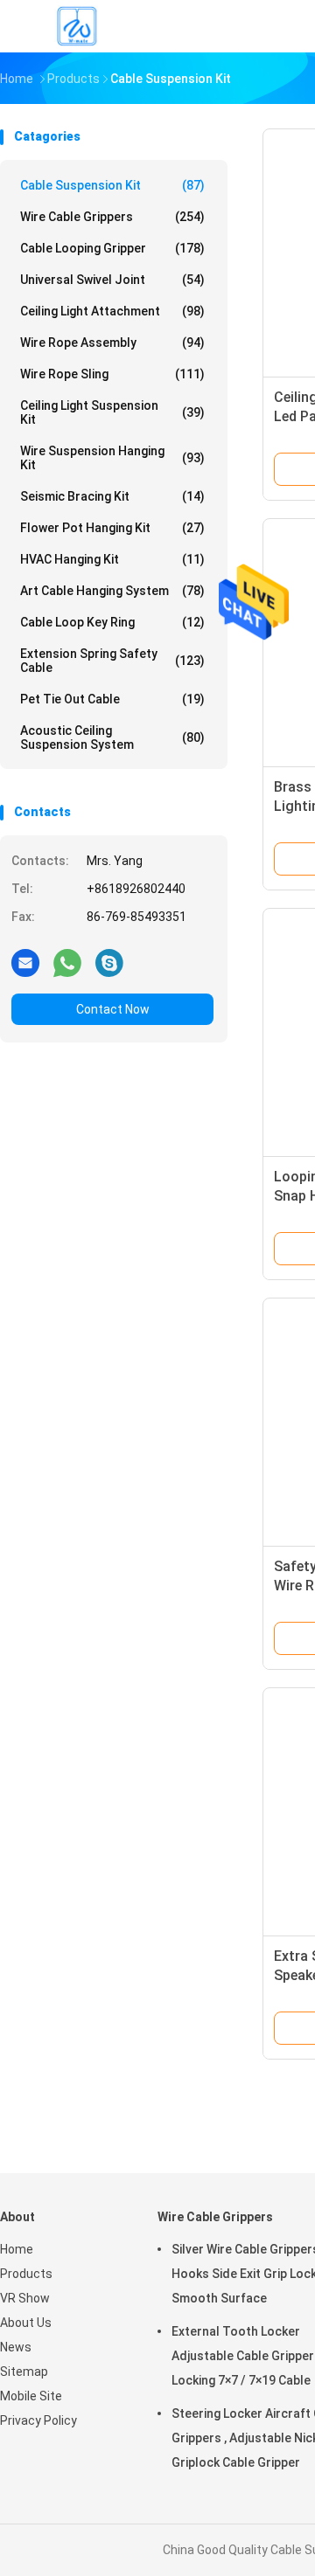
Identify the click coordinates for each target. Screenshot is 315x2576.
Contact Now (113, 1009)
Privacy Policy (38, 2420)
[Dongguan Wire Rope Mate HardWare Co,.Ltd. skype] (109, 962)
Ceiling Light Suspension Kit (112, 412)
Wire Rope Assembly (112, 343)
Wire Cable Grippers (112, 217)
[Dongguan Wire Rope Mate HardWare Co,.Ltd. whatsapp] (67, 962)
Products (26, 2274)
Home (17, 2249)
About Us (26, 2323)
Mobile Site (31, 2396)
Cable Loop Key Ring (112, 622)
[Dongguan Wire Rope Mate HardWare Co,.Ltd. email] (25, 962)
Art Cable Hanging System (112, 591)
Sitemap (24, 2372)
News (16, 2347)
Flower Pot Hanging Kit (112, 528)
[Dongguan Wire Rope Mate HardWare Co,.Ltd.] (77, 26)
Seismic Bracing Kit (112, 496)
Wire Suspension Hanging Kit (112, 458)
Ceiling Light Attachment (112, 311)
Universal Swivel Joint (112, 280)
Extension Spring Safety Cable (112, 661)
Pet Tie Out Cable (112, 699)
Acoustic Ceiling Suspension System (112, 737)
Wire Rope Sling (112, 374)
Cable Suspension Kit (112, 185)
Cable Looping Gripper (112, 248)
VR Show (25, 2298)
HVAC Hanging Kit (112, 559)
